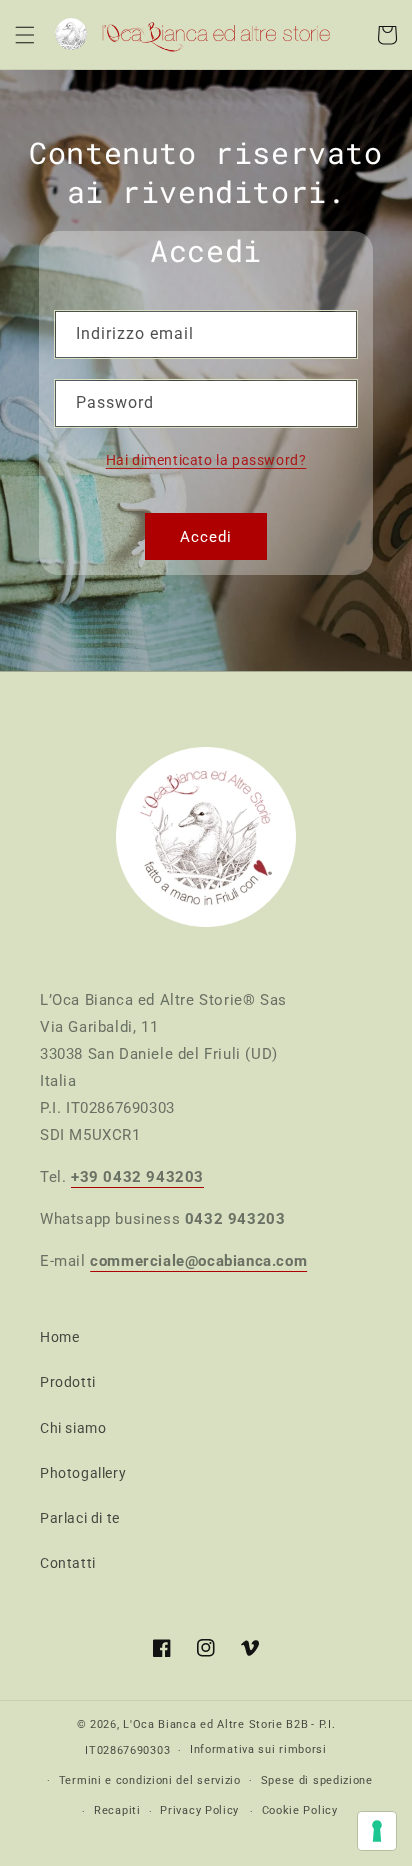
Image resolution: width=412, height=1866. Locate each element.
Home (59, 1337)
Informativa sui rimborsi (258, 1749)
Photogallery (83, 1473)
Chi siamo (73, 1428)
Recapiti (117, 1810)
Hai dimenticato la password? (206, 460)
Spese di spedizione (317, 1780)
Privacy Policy (199, 1810)
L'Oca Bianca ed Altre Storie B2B (215, 1724)
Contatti (68, 1563)
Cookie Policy (300, 1810)
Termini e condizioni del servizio (150, 1780)
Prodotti (68, 1382)
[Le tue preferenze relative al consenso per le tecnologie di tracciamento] (377, 1831)
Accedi (206, 537)
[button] (25, 35)
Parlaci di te (80, 1518)
